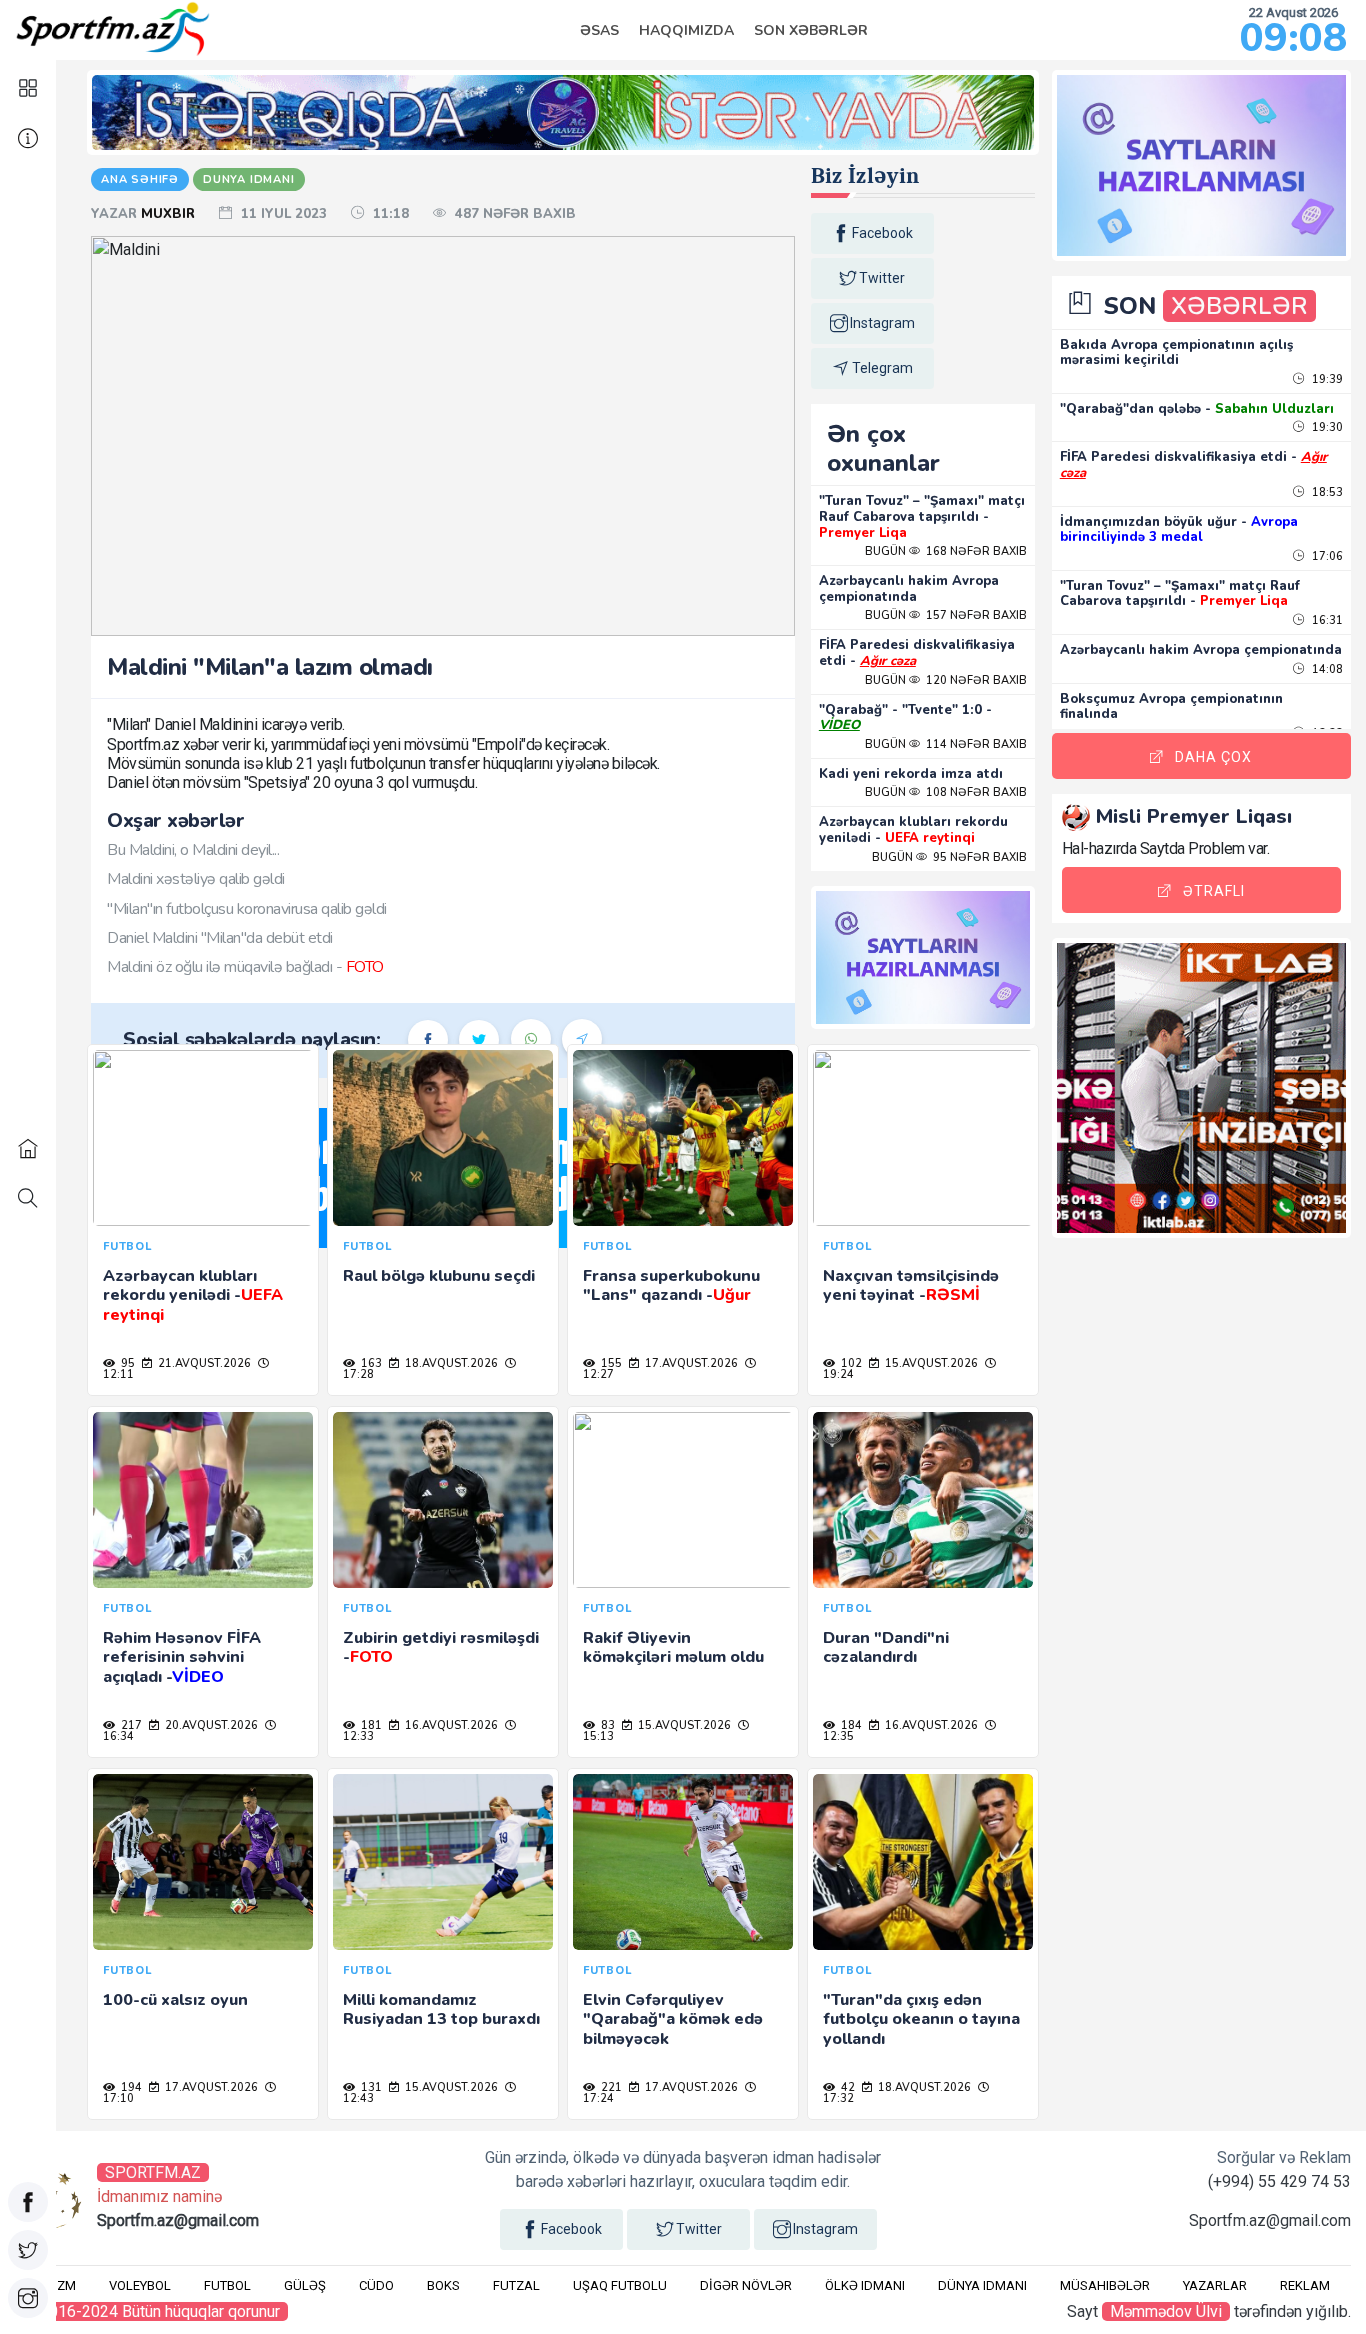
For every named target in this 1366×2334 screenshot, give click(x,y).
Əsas (599, 30)
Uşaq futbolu (620, 2285)
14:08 (1326, 669)
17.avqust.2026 (690, 1363)
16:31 (1326, 620)
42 (846, 2087)
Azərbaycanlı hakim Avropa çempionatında (909, 589)
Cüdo (376, 2285)
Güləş (305, 2285)
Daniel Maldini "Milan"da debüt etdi (220, 938)
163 (370, 1363)
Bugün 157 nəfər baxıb (946, 615)
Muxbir (170, 214)
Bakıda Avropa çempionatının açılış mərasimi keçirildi (1176, 353)
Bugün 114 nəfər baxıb (946, 744)
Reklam (1305, 2285)
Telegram (882, 368)
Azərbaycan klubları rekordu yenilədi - (913, 830)
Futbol (227, 2285)
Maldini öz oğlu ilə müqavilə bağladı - (245, 967)
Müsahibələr (1105, 2285)
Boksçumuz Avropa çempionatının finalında (1171, 707)
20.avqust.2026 (210, 1725)
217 (130, 1725)
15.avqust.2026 (930, 1363)
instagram (882, 323)
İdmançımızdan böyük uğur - (1179, 530)
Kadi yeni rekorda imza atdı (911, 774)
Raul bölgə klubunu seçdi (439, 1276)
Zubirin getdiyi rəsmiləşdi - (441, 1647)
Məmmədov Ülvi (1166, 2311)
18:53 (1326, 492)
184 (850, 1725)
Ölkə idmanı (865, 2285)
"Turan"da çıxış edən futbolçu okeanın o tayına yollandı (921, 2019)
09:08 (1293, 38)
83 (606, 1725)
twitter (882, 278)
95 (126, 1363)
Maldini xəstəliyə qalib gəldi (196, 879)
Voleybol (140, 2285)
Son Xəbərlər (811, 30)
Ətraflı (1214, 891)
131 (370, 2087)
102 (850, 1363)
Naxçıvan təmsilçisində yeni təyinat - (911, 1285)
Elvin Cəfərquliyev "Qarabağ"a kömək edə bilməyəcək (673, 2019)
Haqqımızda (686, 30)
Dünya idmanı (982, 2285)
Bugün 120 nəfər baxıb (946, 680)
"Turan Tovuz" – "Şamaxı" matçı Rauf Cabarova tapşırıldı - (922, 516)
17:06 (1326, 556)
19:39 (1326, 379)
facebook (882, 233)
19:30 (1326, 427)
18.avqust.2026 (450, 1363)
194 (130, 2087)
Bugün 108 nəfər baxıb (946, 792)
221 (610, 2087)
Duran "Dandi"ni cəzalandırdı (886, 1647)
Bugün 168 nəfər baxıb (946, 551)
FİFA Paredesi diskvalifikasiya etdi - (917, 653)
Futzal (516, 2285)
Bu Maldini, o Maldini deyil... (193, 850)
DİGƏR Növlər (746, 2285)
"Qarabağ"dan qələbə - (1197, 409)
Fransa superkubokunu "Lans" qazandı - (671, 1285)
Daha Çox (1213, 757)
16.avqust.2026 (450, 1725)
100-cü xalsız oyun (175, 2000)
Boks (443, 2285)
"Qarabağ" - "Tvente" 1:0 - (905, 718)
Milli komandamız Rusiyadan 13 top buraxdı (441, 2009)
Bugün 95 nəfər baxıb (949, 857)
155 (610, 1363)
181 (370, 1725)
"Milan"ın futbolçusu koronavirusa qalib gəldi (247, 909)
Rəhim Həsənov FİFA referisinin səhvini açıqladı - (182, 1657)
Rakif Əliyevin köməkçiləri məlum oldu (673, 1647)
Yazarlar (1215, 2285)
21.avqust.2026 (203, 1363)
